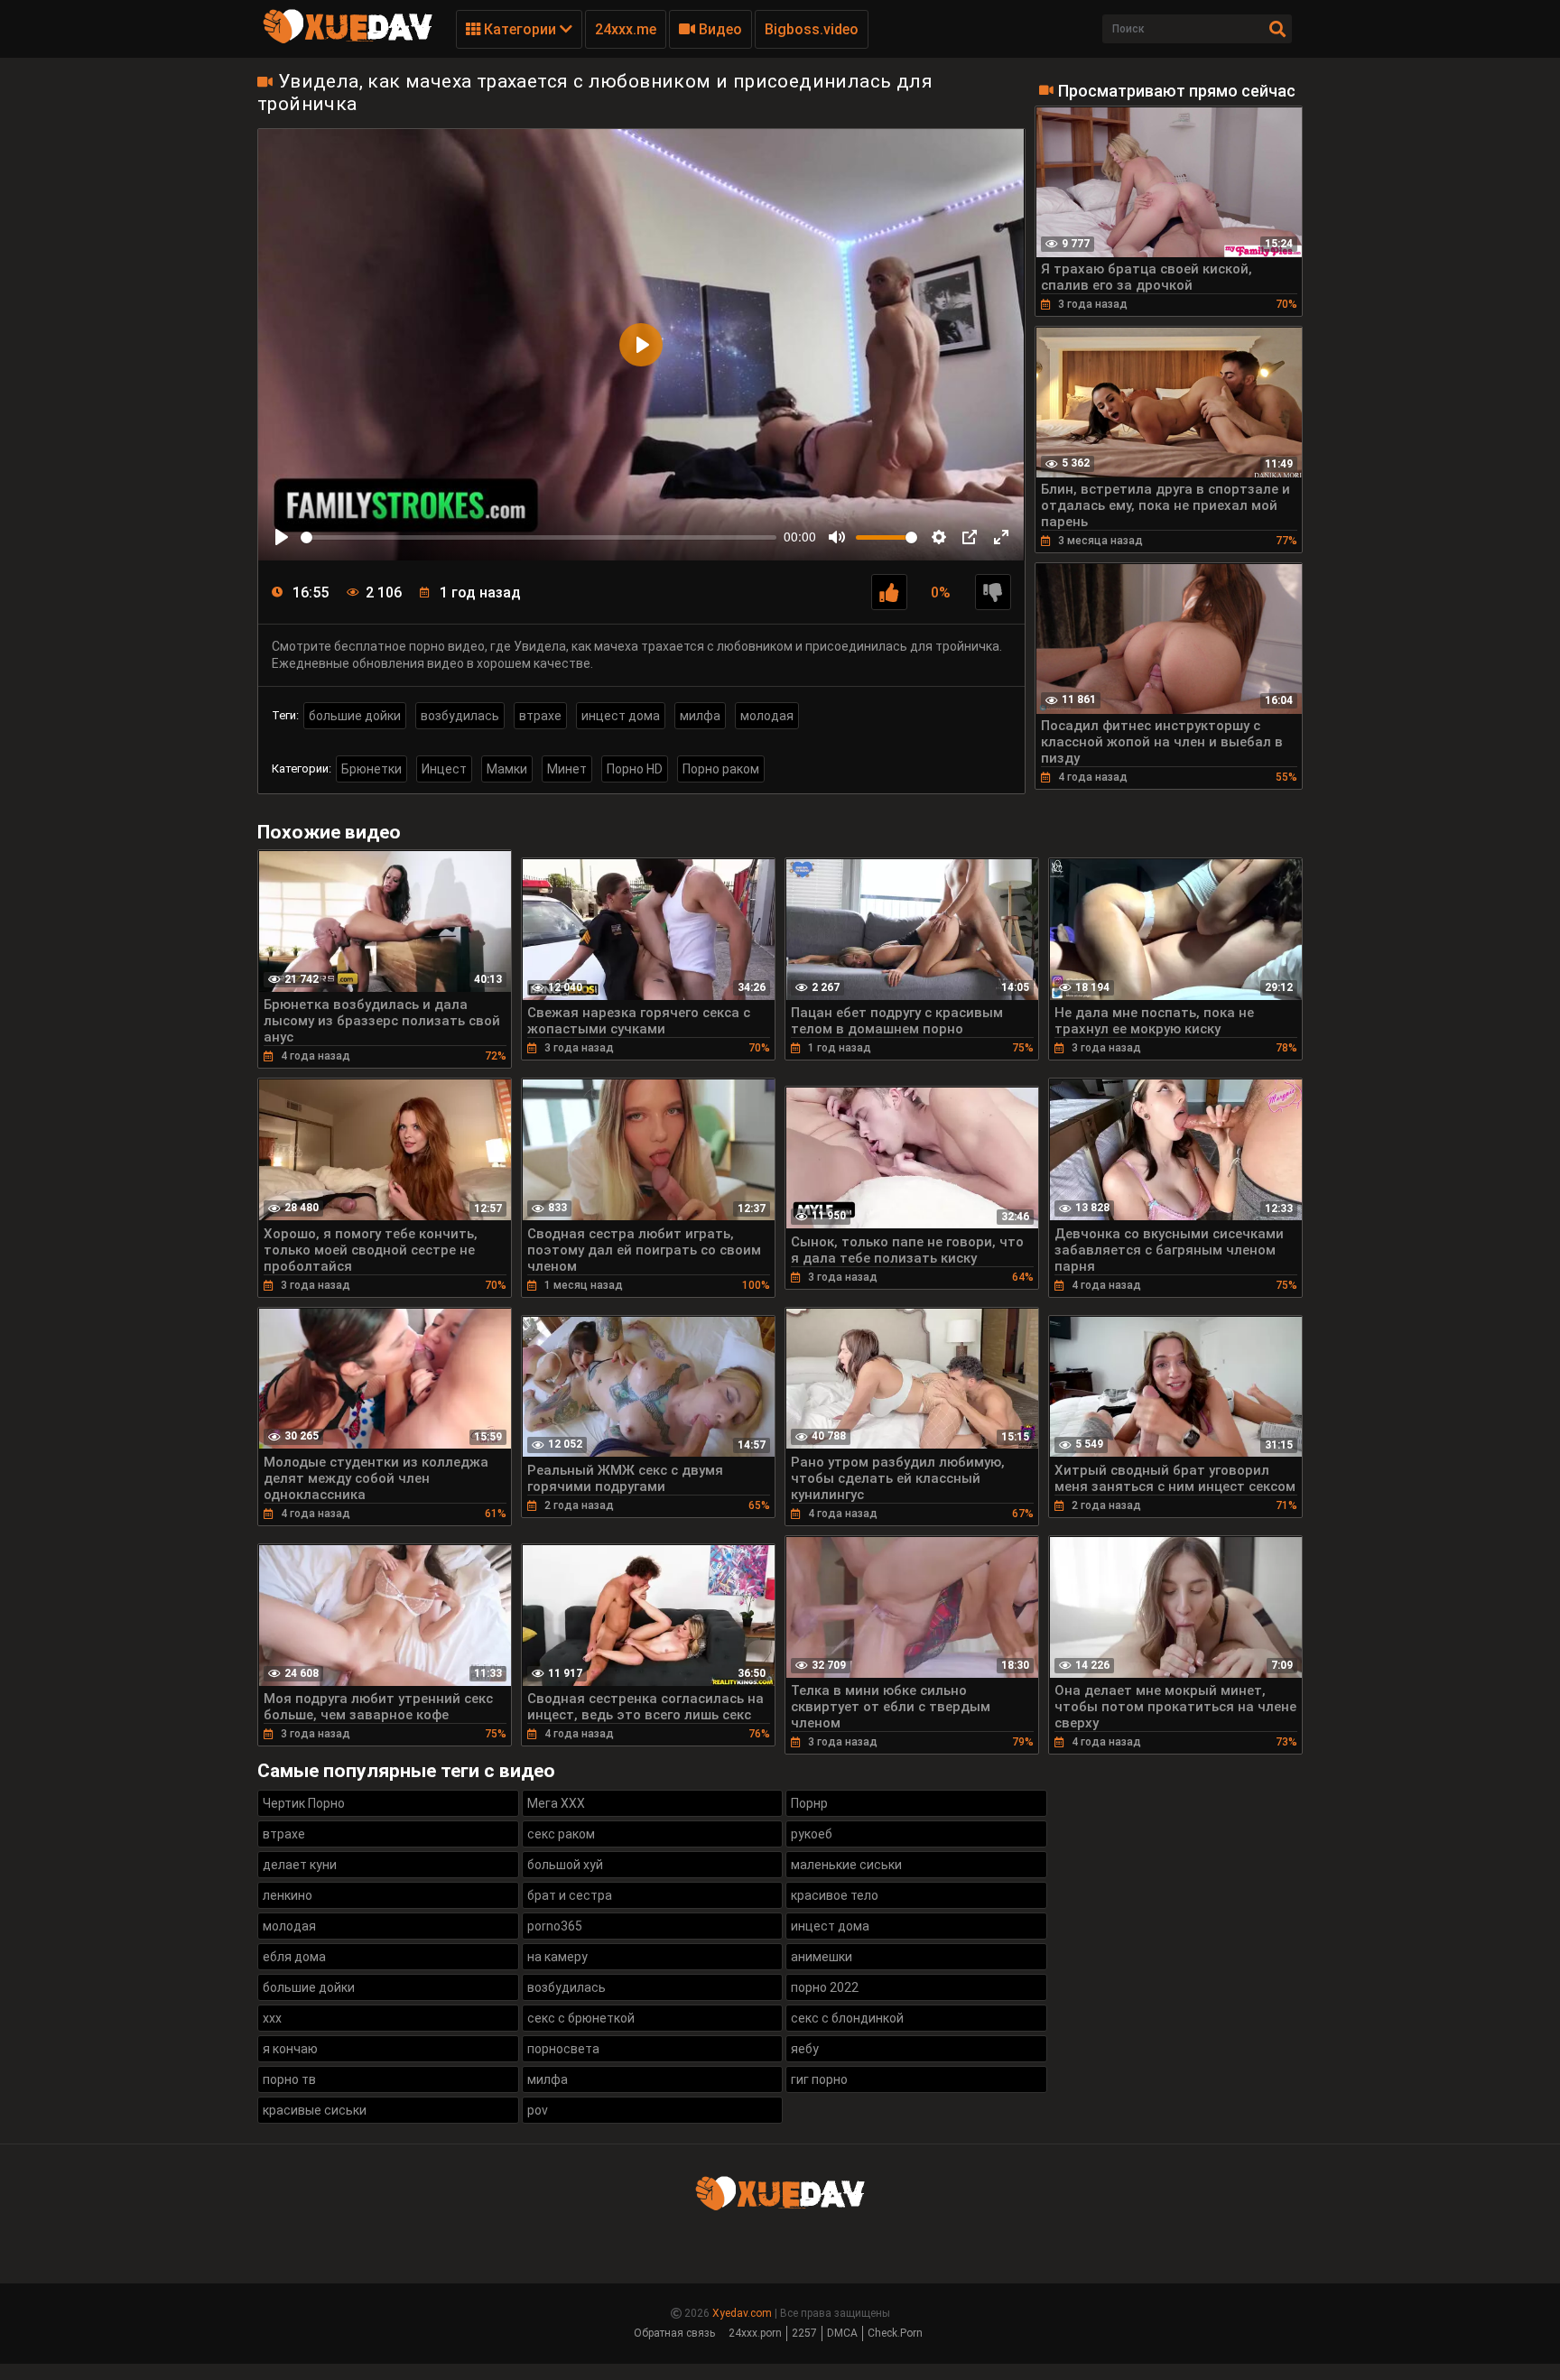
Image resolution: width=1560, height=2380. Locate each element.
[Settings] (939, 537)
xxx (272, 2018)
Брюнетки (371, 769)
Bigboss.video (812, 29)
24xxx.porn (755, 2333)
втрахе (540, 716)
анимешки (822, 1957)
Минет (567, 769)
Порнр (809, 1803)
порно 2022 (825, 1987)
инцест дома (621, 716)
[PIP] (970, 537)
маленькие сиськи (846, 1865)
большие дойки (355, 716)
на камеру (557, 1957)
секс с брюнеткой (581, 2018)
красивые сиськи (315, 2110)
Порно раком (721, 769)
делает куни (300, 1865)
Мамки (507, 769)
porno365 (555, 1926)
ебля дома (294, 1957)
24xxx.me (626, 29)
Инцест (444, 769)
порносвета (563, 2049)
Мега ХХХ (556, 1803)
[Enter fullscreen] (1001, 537)
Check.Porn (895, 2333)
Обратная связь (674, 2333)
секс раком (561, 1834)
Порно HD (635, 769)
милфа (700, 716)
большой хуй (565, 1865)
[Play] (282, 537)
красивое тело (835, 1895)
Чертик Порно (304, 1803)
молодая (767, 716)
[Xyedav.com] (348, 41)
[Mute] (837, 537)
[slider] (539, 537)
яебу (805, 2049)
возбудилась (460, 716)
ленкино (288, 1895)
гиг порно (819, 2079)
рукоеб (812, 1834)
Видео (719, 29)
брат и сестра (570, 1895)
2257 (804, 2333)
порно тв (289, 2079)
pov (538, 2110)
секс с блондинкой (847, 2018)
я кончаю (290, 2049)
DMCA (842, 2333)
